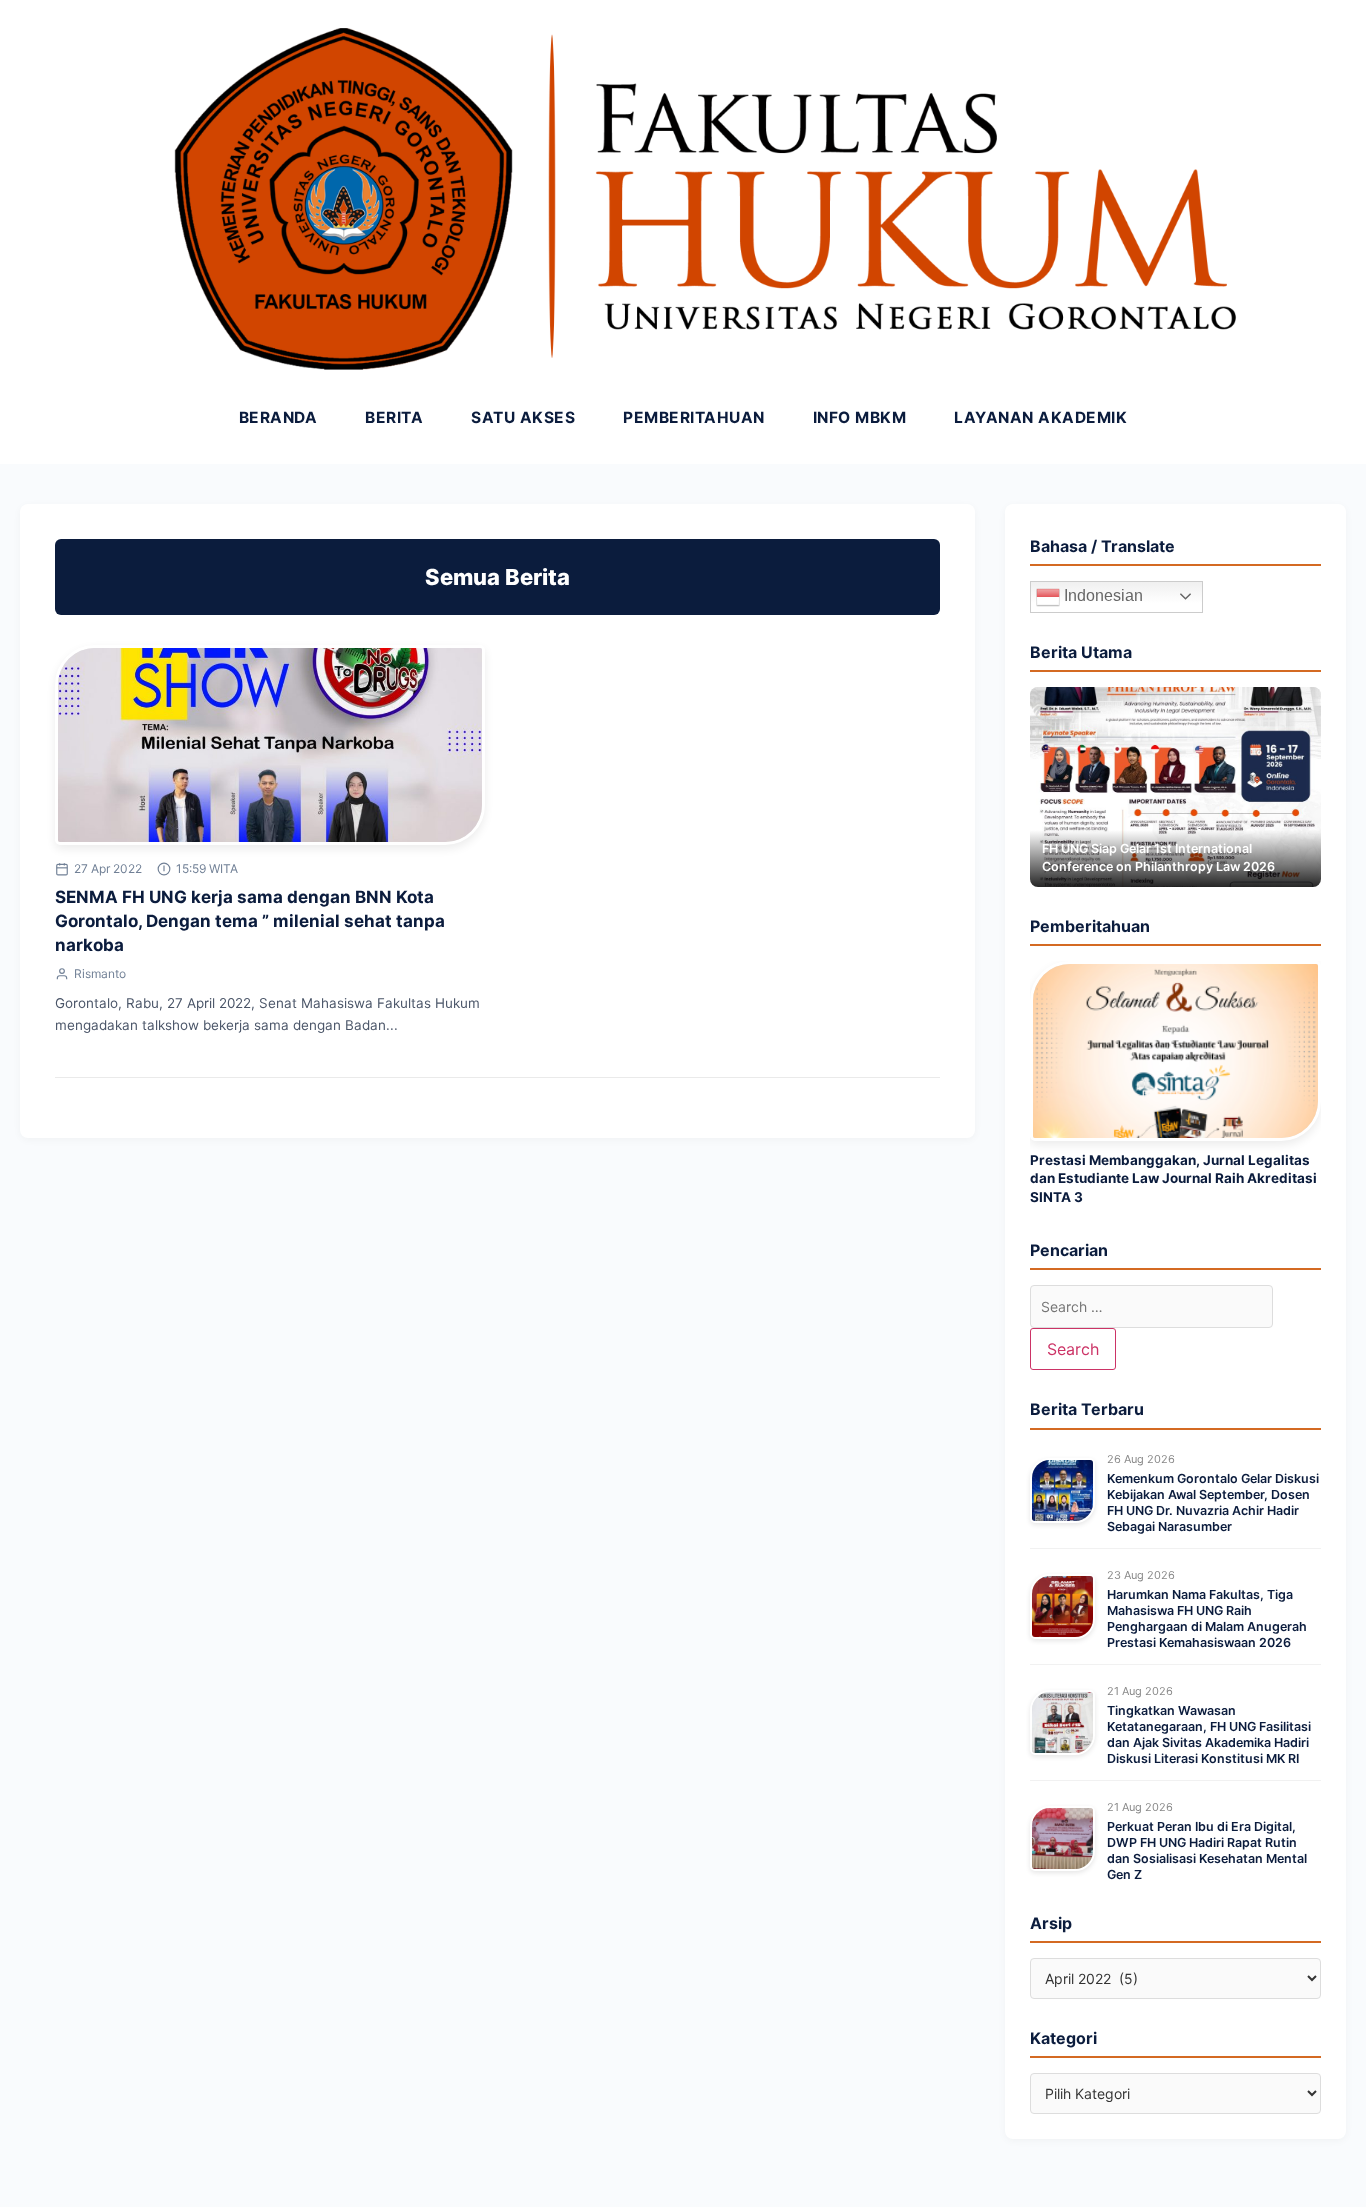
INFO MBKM (860, 417)
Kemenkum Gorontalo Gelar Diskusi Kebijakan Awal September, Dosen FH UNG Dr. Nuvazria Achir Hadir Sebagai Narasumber (1213, 1503)
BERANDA (278, 417)
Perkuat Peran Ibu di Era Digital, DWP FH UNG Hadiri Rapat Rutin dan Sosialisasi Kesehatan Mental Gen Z (1207, 1851)
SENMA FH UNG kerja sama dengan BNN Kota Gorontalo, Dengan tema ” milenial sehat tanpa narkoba (250, 921)
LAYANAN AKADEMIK (1040, 417)
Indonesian (1101, 595)
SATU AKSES (523, 417)
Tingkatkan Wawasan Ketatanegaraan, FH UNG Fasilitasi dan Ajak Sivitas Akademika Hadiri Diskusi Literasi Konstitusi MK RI (1209, 1735)
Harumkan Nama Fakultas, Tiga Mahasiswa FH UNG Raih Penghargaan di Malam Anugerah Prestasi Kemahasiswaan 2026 (1207, 1619)
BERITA (394, 417)
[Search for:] (1151, 1306)
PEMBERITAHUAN (694, 417)
